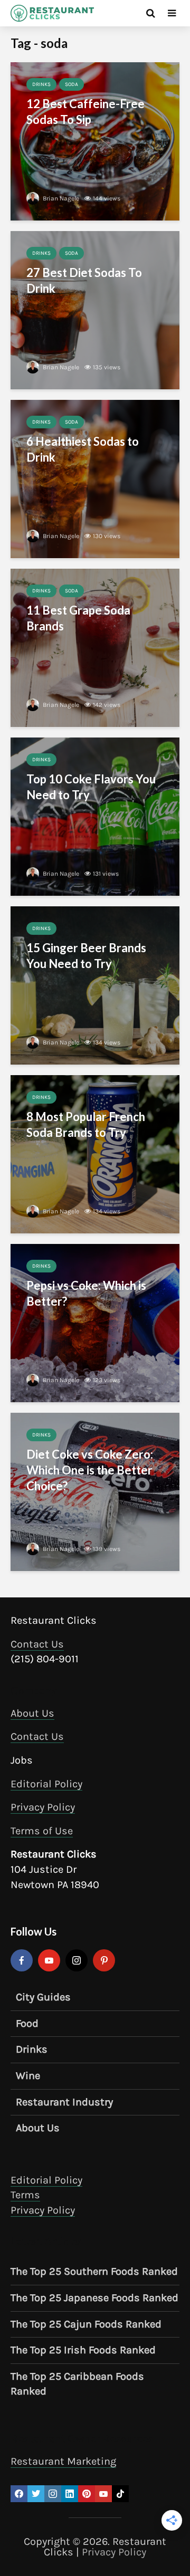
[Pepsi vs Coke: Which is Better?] (95, 1322)
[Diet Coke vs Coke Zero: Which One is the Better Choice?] (95, 1491)
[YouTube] (49, 1960)
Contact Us (37, 1644)
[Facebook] (22, 1960)
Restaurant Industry (64, 2102)
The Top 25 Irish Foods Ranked (83, 2350)
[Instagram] (77, 1960)
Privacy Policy (43, 1807)
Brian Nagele (60, 198)
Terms (25, 2195)
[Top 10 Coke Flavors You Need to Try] (95, 816)
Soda (72, 84)
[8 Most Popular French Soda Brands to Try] (95, 1153)
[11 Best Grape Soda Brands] (95, 647)
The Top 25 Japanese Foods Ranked (94, 2298)
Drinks (41, 84)
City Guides (43, 1997)
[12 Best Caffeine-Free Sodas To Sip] (95, 141)
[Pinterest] (104, 1960)
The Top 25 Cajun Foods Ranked (86, 2324)
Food (27, 2023)
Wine (28, 2076)
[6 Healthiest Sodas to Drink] (95, 478)
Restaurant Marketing (63, 2461)
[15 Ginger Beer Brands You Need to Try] (95, 985)
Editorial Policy (46, 1784)
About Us (32, 1713)
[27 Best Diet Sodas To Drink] (95, 309)
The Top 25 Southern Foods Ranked (94, 2271)
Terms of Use (42, 1831)
